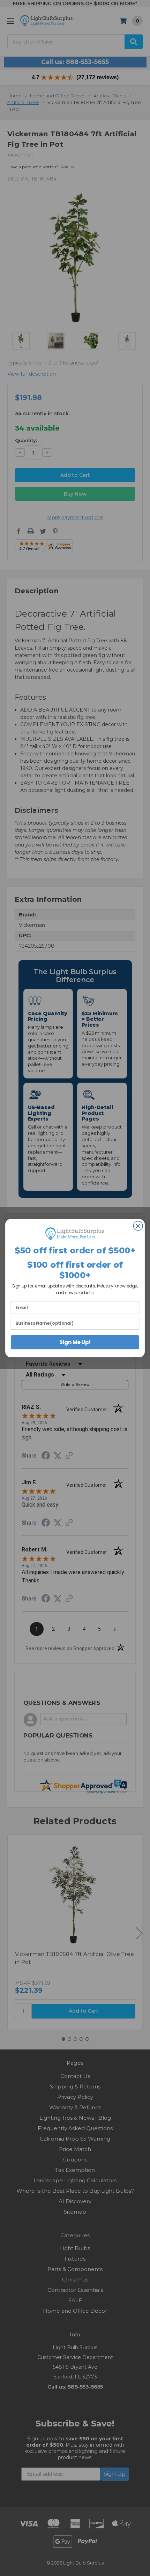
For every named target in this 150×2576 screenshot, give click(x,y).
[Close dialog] (138, 1226)
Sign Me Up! (75, 1342)
